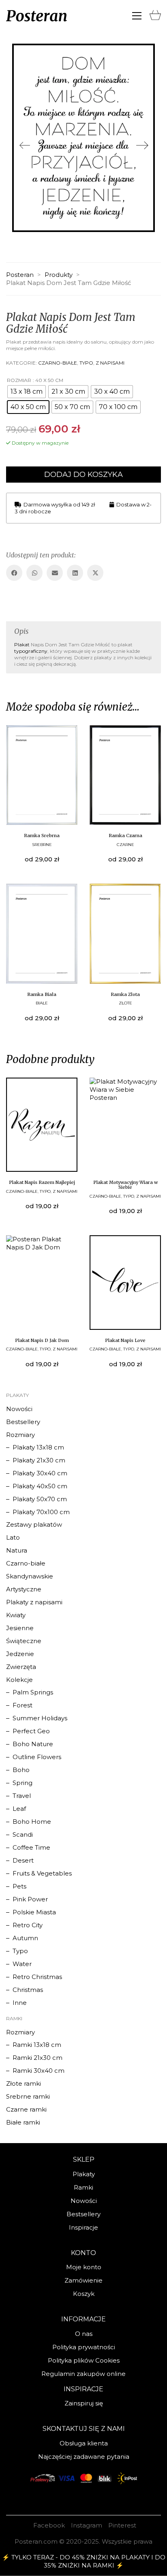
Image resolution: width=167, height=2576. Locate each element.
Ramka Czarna (125, 835)
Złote (125, 1003)
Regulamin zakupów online (83, 2374)
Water (22, 1964)
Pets (19, 1886)
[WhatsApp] (34, 573)
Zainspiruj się (84, 2403)
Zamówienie (83, 2280)
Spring (22, 1783)
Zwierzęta (21, 1667)
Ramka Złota (125, 994)
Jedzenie (20, 1654)
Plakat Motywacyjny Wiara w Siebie (125, 1185)
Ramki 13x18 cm (37, 2045)
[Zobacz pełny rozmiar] (19, 56)
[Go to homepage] (36, 16)
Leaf (19, 1809)
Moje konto (84, 2267)
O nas (84, 2334)
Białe (42, 1003)
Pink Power (30, 1899)
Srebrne (42, 845)
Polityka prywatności (84, 2347)
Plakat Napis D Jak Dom (42, 1340)
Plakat (22, 645)
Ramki (83, 2187)
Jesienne (20, 1628)
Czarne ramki (26, 2109)
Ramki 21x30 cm (37, 2058)
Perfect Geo (31, 1731)
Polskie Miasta (34, 1912)
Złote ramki (24, 2083)
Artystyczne (24, 1589)
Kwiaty (16, 1615)
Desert (23, 1860)
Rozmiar (19, 380)
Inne (20, 2003)
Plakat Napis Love (125, 1340)
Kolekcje (19, 1680)
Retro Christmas (37, 1977)
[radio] (27, 392)
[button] (137, 16)
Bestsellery (23, 1422)
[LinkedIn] (75, 573)
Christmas (28, 1990)
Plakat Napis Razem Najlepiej (42, 1182)
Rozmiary (20, 1435)
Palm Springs (33, 1692)
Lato (13, 1537)
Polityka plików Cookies (84, 2360)
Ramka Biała (42, 994)
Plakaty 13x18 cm (38, 1447)
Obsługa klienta (84, 2443)
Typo (86, 363)
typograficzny (31, 651)
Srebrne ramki (28, 2096)
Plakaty (84, 2174)
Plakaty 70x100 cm (41, 1512)
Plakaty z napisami (34, 1602)
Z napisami (110, 363)
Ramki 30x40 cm (39, 2071)
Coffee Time (31, 1847)
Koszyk (84, 2294)
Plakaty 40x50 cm (40, 1486)
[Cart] (155, 13)
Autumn (25, 1938)
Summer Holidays (40, 1718)
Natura (17, 1550)
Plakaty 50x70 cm (40, 1499)
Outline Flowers (37, 1757)
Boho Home (32, 1822)
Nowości (19, 1409)
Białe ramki (23, 2122)
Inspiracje (83, 2227)
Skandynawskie (30, 1576)
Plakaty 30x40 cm (40, 1473)
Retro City (28, 1925)
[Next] (142, 146)
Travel (22, 1796)
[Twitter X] (95, 573)
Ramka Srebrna (42, 835)
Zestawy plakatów (34, 1524)
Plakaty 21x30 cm (39, 1460)
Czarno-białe (58, 363)
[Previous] (25, 146)
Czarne (125, 845)
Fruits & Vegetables (42, 1873)
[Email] (55, 573)
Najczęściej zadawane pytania (84, 2457)
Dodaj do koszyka (83, 475)
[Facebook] (14, 573)
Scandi (23, 1834)
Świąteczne (24, 1641)
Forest (22, 1705)
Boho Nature (33, 1744)
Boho (21, 1770)
